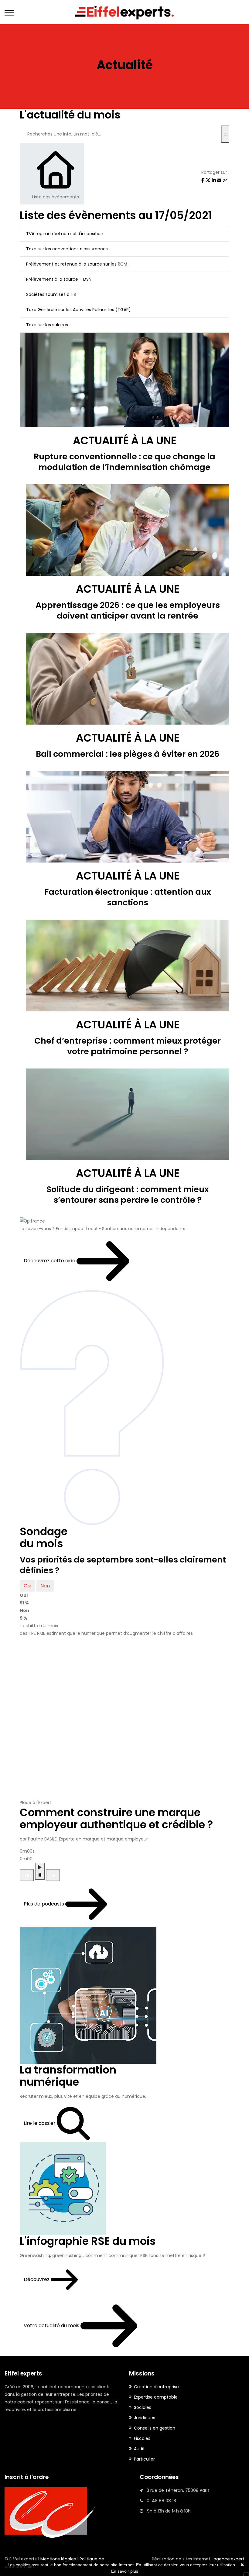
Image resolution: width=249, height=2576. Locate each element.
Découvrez (37, 2279)
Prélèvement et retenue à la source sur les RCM (77, 264)
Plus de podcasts (44, 1904)
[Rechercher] (225, 134)
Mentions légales (58, 2559)
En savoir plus (125, 2571)
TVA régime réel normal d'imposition (65, 234)
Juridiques (145, 2418)
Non (45, 1586)
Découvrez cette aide (50, 1261)
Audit (139, 2449)
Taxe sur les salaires (47, 325)
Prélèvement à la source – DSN (59, 279)
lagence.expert (229, 2559)
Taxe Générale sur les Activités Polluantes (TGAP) (78, 310)
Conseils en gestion (155, 2428)
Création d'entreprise (156, 2387)
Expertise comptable (156, 2397)
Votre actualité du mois (52, 2326)
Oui (27, 1586)
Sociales (143, 2407)
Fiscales (142, 2438)
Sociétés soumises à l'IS (51, 294)
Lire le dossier (40, 2123)
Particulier (144, 2459)
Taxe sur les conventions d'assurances (67, 249)
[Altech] (124, 12)
